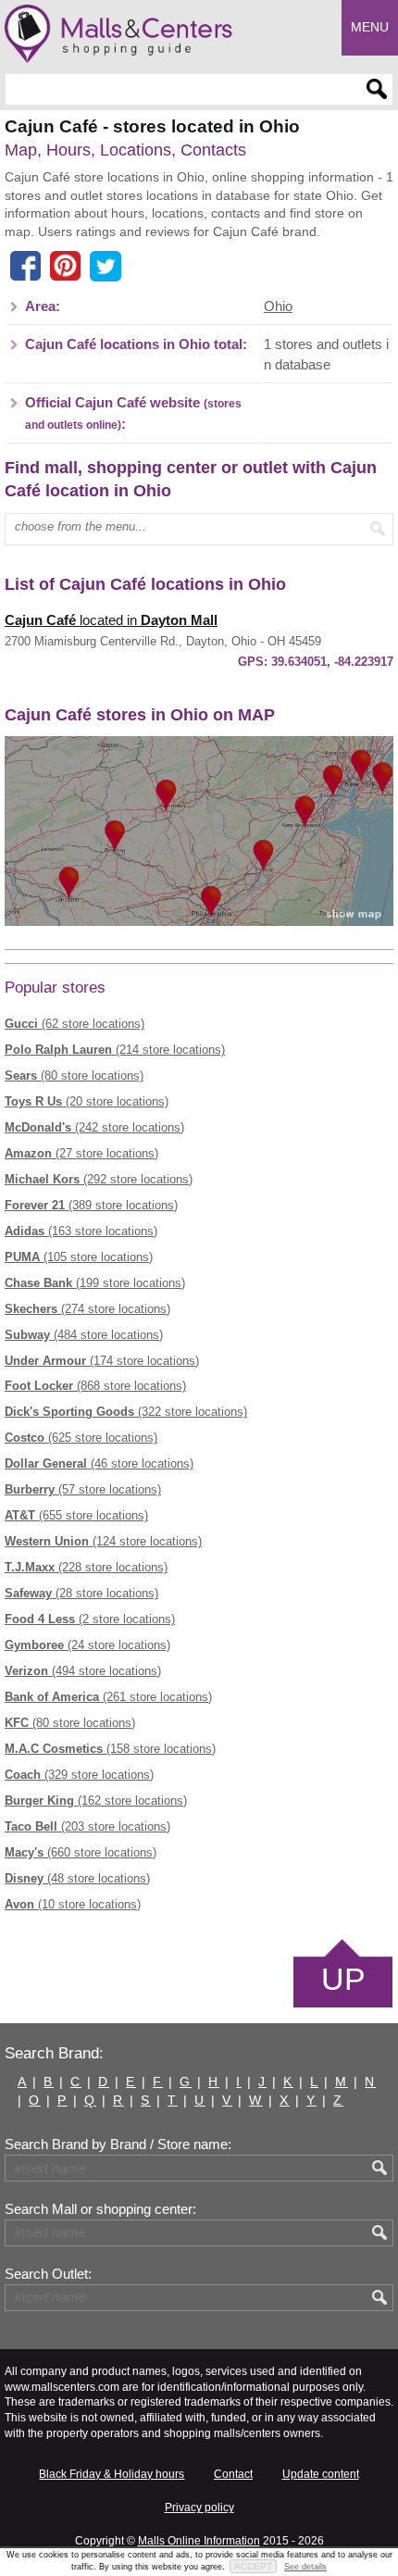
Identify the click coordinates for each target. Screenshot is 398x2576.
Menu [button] (370, 27)
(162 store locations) (96, 1801)
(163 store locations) (81, 1231)
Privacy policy (199, 2507)
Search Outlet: (48, 2274)
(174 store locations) (102, 1361)
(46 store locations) (99, 1463)
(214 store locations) (115, 1050)
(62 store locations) (75, 1024)
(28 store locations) (81, 1593)
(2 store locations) (90, 1619)
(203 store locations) (87, 1826)
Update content (321, 2474)
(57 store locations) (83, 1489)
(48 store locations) (77, 1878)
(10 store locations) (73, 1904)
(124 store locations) (103, 1541)
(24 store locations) (87, 1645)
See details (305, 2567)
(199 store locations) (95, 1283)
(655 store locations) (76, 1515)
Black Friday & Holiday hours (112, 2474)
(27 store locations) (81, 1153)
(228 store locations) (86, 1567)
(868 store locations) (95, 1386)
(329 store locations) (79, 1775)
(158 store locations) (110, 1749)
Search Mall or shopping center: (100, 2209)
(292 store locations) (99, 1179)
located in (111, 620)
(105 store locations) (79, 1257)
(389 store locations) (91, 1205)
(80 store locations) (74, 1075)
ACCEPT (253, 2566)
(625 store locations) (81, 1438)
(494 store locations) (83, 1671)
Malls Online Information (199, 2541)
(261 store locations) (108, 1697)
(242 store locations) (94, 1127)
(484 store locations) (84, 1335)
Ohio (278, 306)
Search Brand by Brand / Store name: (118, 2145)
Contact (233, 2474)
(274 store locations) (87, 1309)
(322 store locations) (126, 1412)
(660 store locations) (81, 1852)
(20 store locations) (87, 1101)
